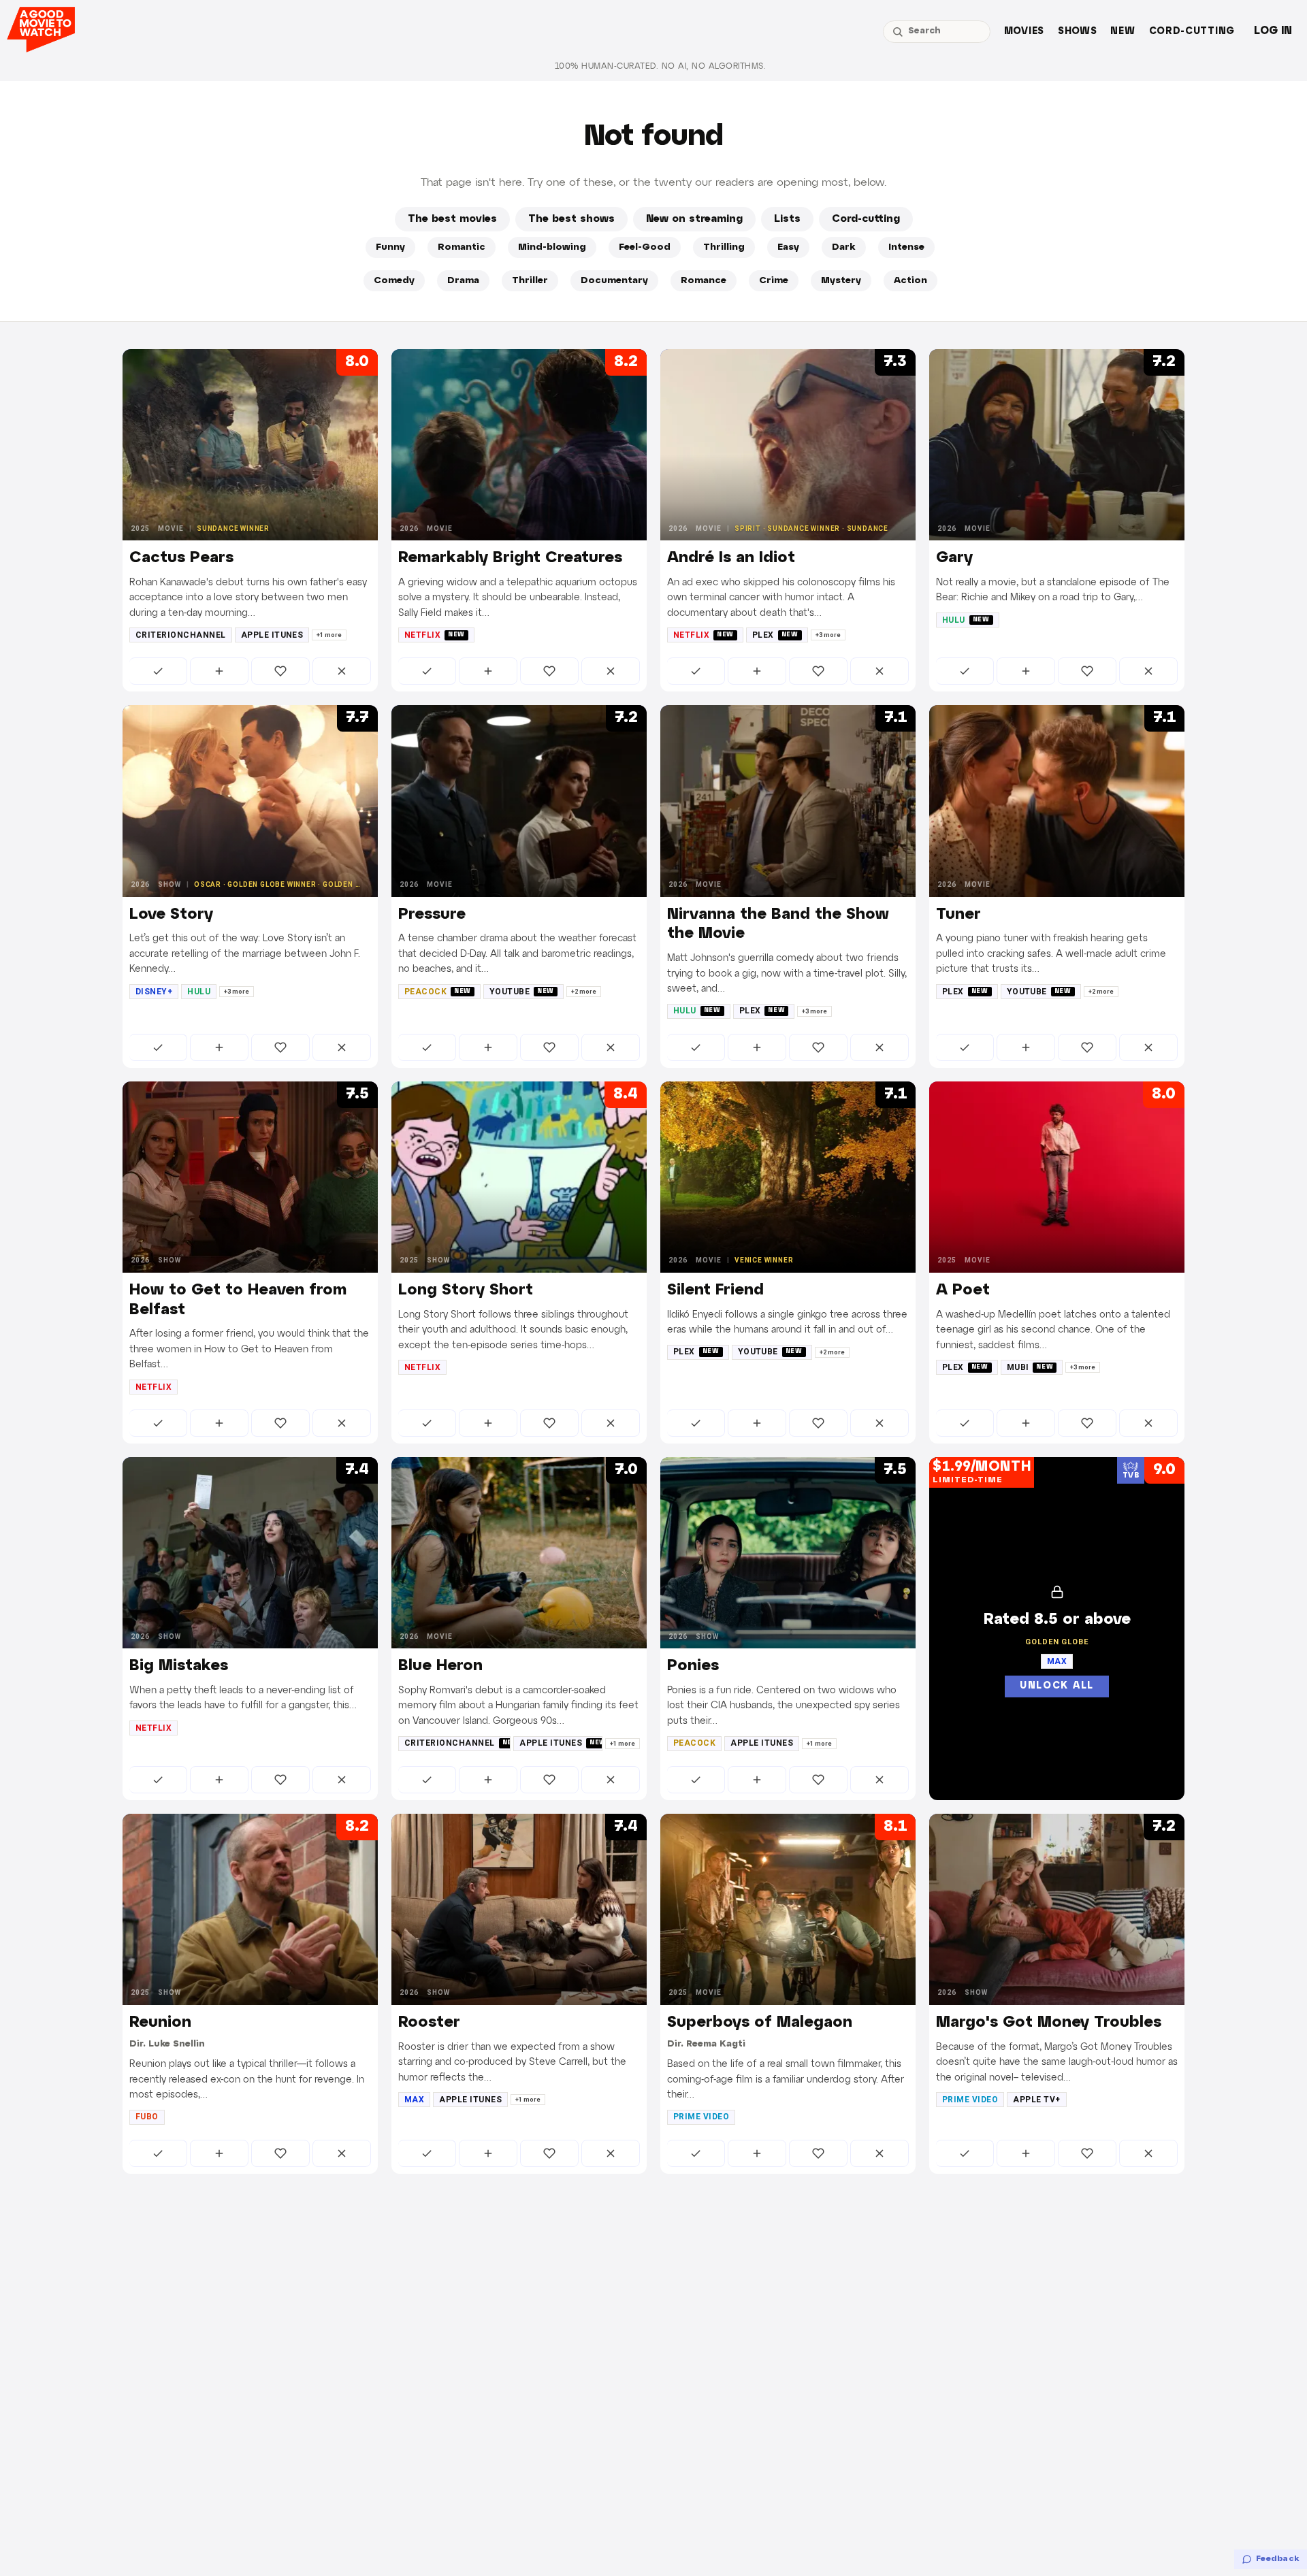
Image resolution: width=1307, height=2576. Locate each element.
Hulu (966, 620)
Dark (844, 247)
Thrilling (724, 247)
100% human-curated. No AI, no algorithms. (660, 66)
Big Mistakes (179, 1666)
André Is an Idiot (731, 558)
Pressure (432, 915)
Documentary (614, 281)
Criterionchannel (181, 635)
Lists (787, 219)
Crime (774, 281)
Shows (1078, 32)
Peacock (438, 992)
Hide (342, 671)
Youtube (522, 992)
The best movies (452, 219)
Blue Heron (440, 1666)
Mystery (841, 281)
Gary (954, 558)
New (1123, 32)
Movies (1024, 32)
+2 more (584, 992)
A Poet (963, 1290)
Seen (158, 671)
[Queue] (219, 671)
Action (910, 281)
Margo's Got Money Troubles (1049, 2023)
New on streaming (694, 219)
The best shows (571, 219)
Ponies (693, 1666)
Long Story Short (466, 1290)
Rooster (429, 2023)
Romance (704, 281)
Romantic (462, 247)
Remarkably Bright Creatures (510, 558)
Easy (788, 247)
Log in (1273, 31)
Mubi (1030, 1367)
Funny (390, 247)
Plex (775, 635)
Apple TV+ (1036, 2100)
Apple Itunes (272, 635)
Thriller (530, 281)
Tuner (958, 915)
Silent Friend (715, 1290)
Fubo (147, 2117)
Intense (906, 247)
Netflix (435, 635)
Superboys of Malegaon (760, 2023)
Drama (463, 281)
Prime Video (701, 2117)
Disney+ (154, 992)
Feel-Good (645, 247)
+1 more (329, 635)
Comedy (394, 281)
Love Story (171, 915)
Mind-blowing (552, 247)
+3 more (828, 635)
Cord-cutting (1192, 32)
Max (414, 2100)
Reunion (160, 2023)
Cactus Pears (181, 558)
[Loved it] (280, 671)
